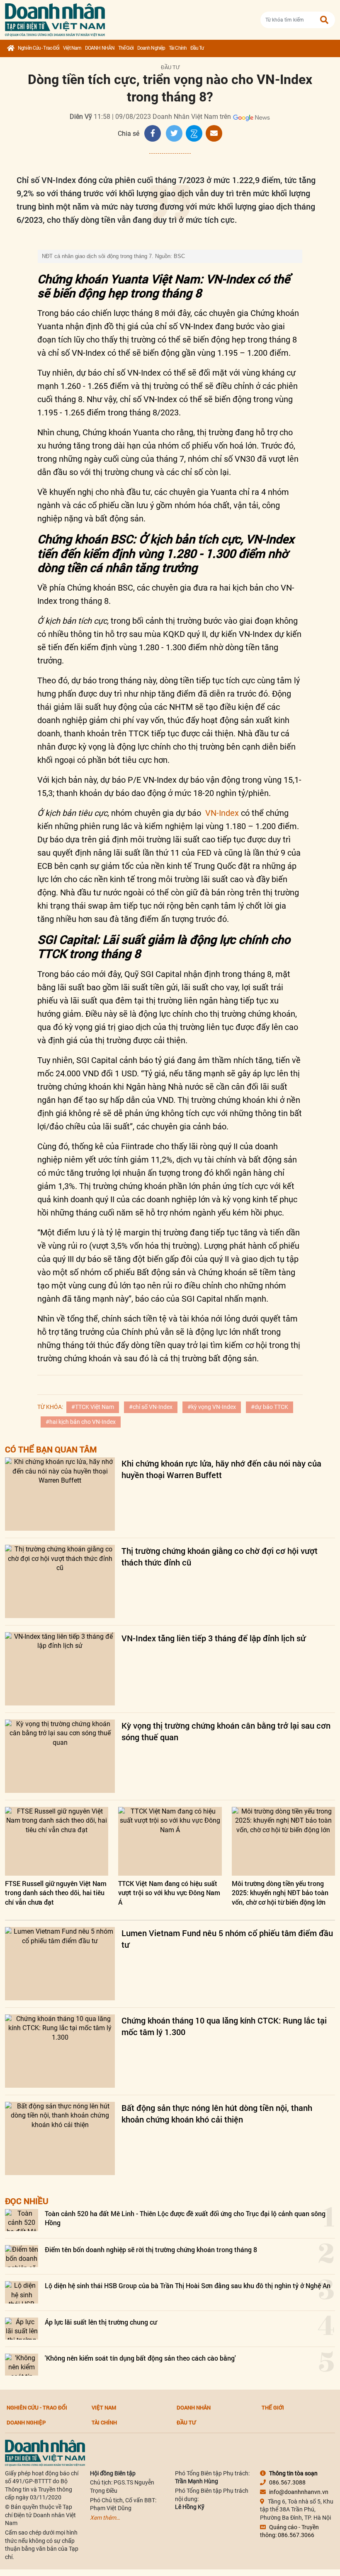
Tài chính (178, 48)
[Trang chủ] (11, 48)
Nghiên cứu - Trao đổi (39, 48)
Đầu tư (197, 48)
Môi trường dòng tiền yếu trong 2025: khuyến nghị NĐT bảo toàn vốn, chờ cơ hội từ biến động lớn (280, 1893)
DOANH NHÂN (100, 48)
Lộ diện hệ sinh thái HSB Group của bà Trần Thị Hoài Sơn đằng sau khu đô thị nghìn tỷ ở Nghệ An (188, 2285)
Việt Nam (72, 48)
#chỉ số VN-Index (151, 1407)
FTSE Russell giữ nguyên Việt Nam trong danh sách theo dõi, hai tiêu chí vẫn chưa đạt (56, 1893)
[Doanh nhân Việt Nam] (45, 2452)
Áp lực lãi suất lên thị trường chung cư (101, 2322)
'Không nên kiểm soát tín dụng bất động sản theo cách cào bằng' (140, 2358)
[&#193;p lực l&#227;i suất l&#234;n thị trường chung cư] (22, 2329)
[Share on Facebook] (153, 133)
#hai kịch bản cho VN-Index (81, 1422)
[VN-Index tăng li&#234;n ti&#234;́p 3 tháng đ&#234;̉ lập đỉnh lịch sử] (60, 1669)
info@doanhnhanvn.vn (299, 2492)
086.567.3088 (287, 2482)
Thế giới (126, 48)
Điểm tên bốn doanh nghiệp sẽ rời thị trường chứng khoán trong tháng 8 (151, 2249)
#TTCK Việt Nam (93, 1407)
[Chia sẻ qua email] (214, 133)
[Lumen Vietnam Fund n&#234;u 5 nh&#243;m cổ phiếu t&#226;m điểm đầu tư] (60, 1964)
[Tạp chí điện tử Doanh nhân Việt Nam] (55, 18)
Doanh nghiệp (151, 48)
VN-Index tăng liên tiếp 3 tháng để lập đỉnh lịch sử (214, 1638)
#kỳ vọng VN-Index (212, 1407)
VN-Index (222, 813)
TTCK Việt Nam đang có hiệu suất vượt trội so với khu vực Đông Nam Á (169, 1893)
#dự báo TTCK (270, 1407)
